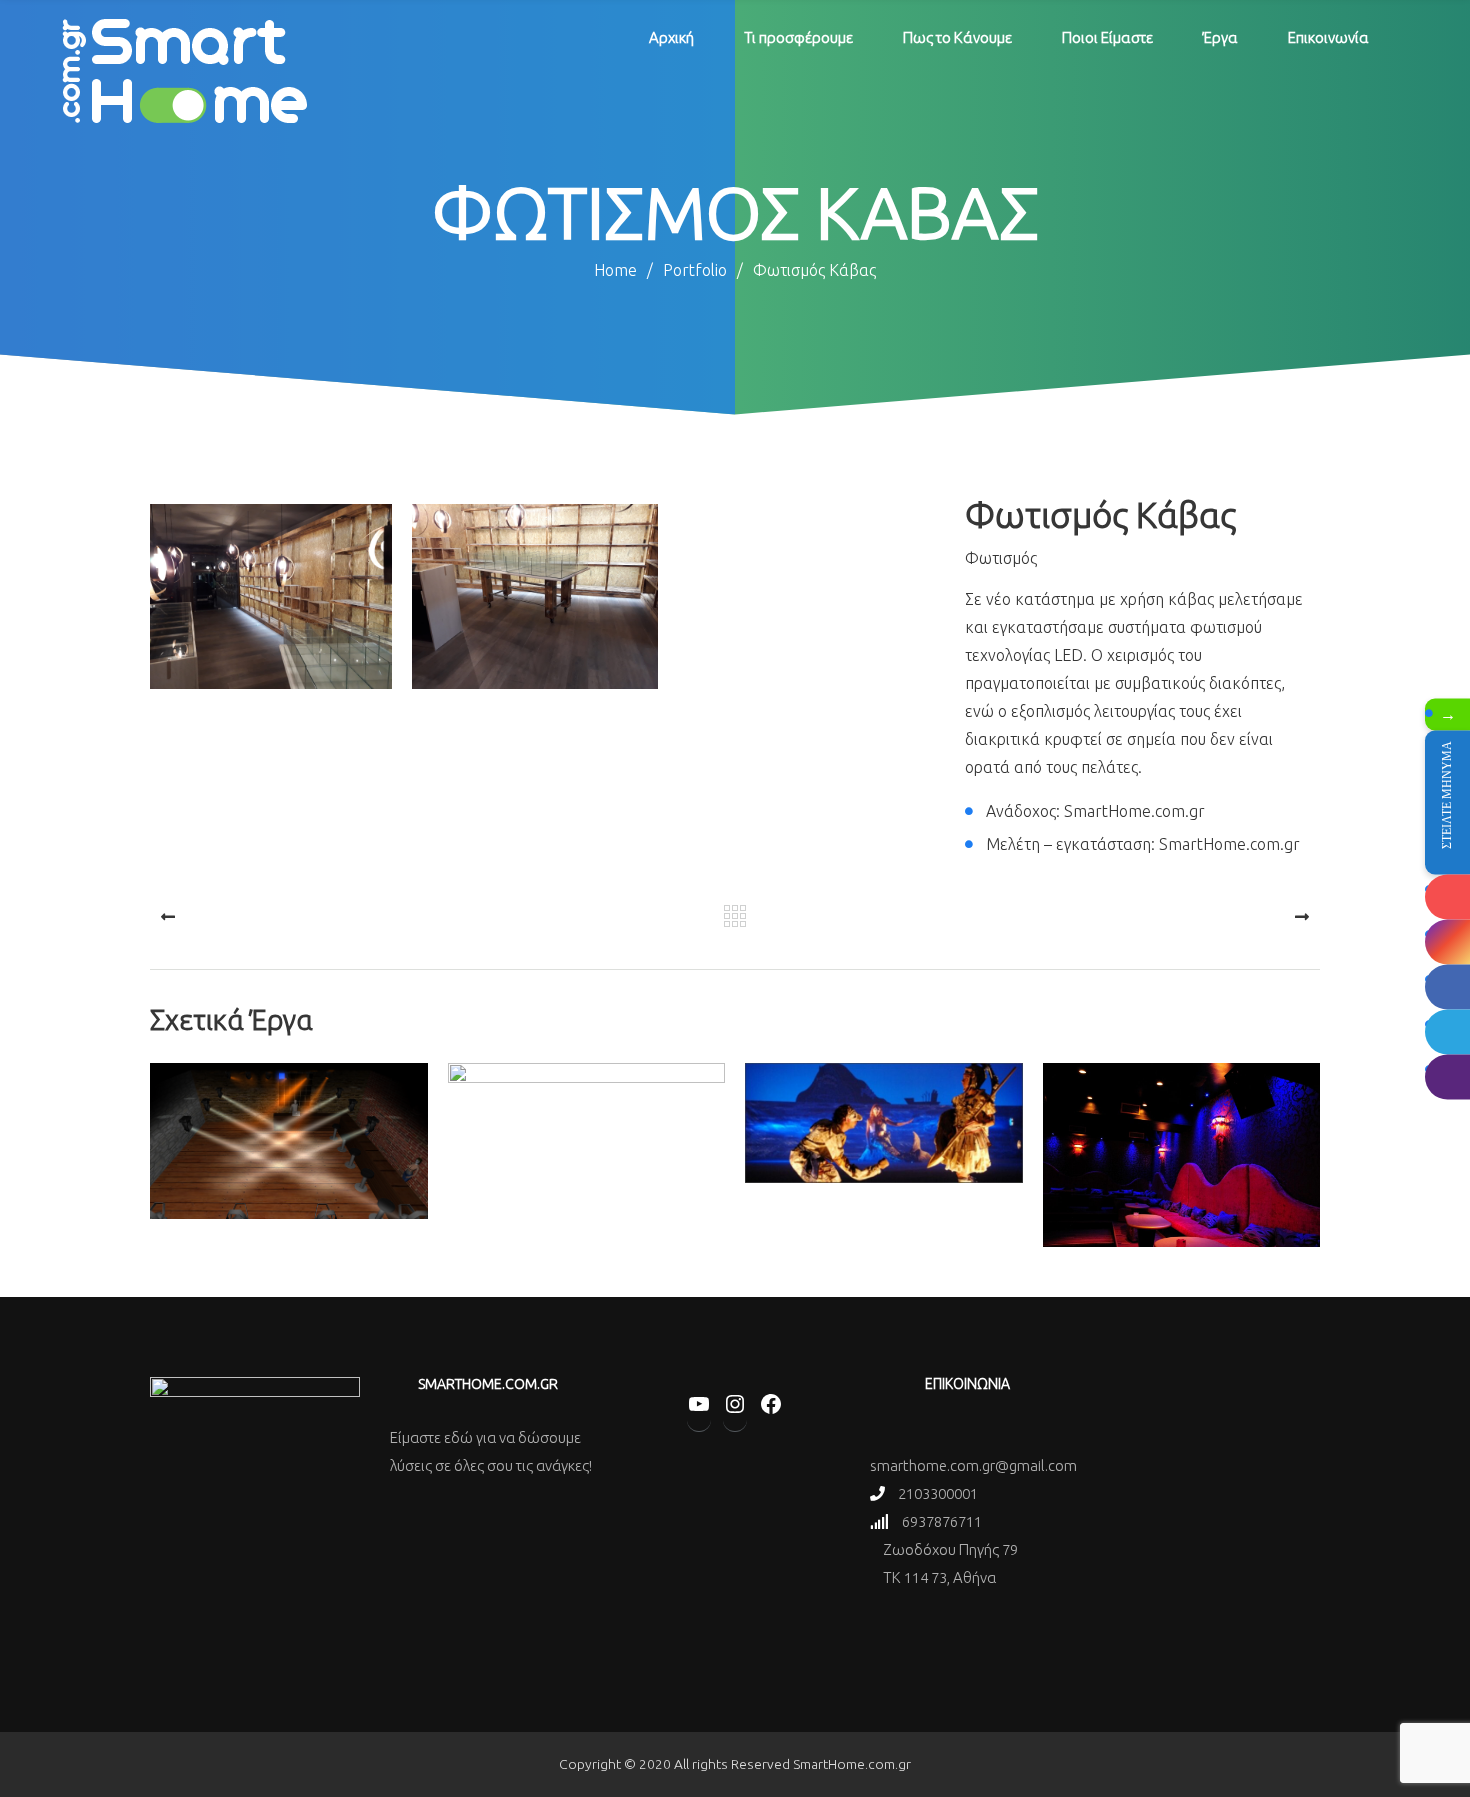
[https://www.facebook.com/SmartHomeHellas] (1447, 986)
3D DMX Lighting (288, 1211)
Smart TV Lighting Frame (586, 1211)
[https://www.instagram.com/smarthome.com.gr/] (1447, 941)
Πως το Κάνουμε (957, 37)
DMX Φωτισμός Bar (1181, 1225)
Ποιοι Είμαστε (1107, 37)
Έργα (1220, 37)
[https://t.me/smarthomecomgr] (1447, 1031)
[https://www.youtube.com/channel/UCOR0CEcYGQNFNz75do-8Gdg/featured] (1447, 896)
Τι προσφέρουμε (798, 37)
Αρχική (671, 37)
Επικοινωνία (1328, 37)
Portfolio (703, 270)
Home (615, 270)
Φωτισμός (1001, 558)
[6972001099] (1447, 1076)
